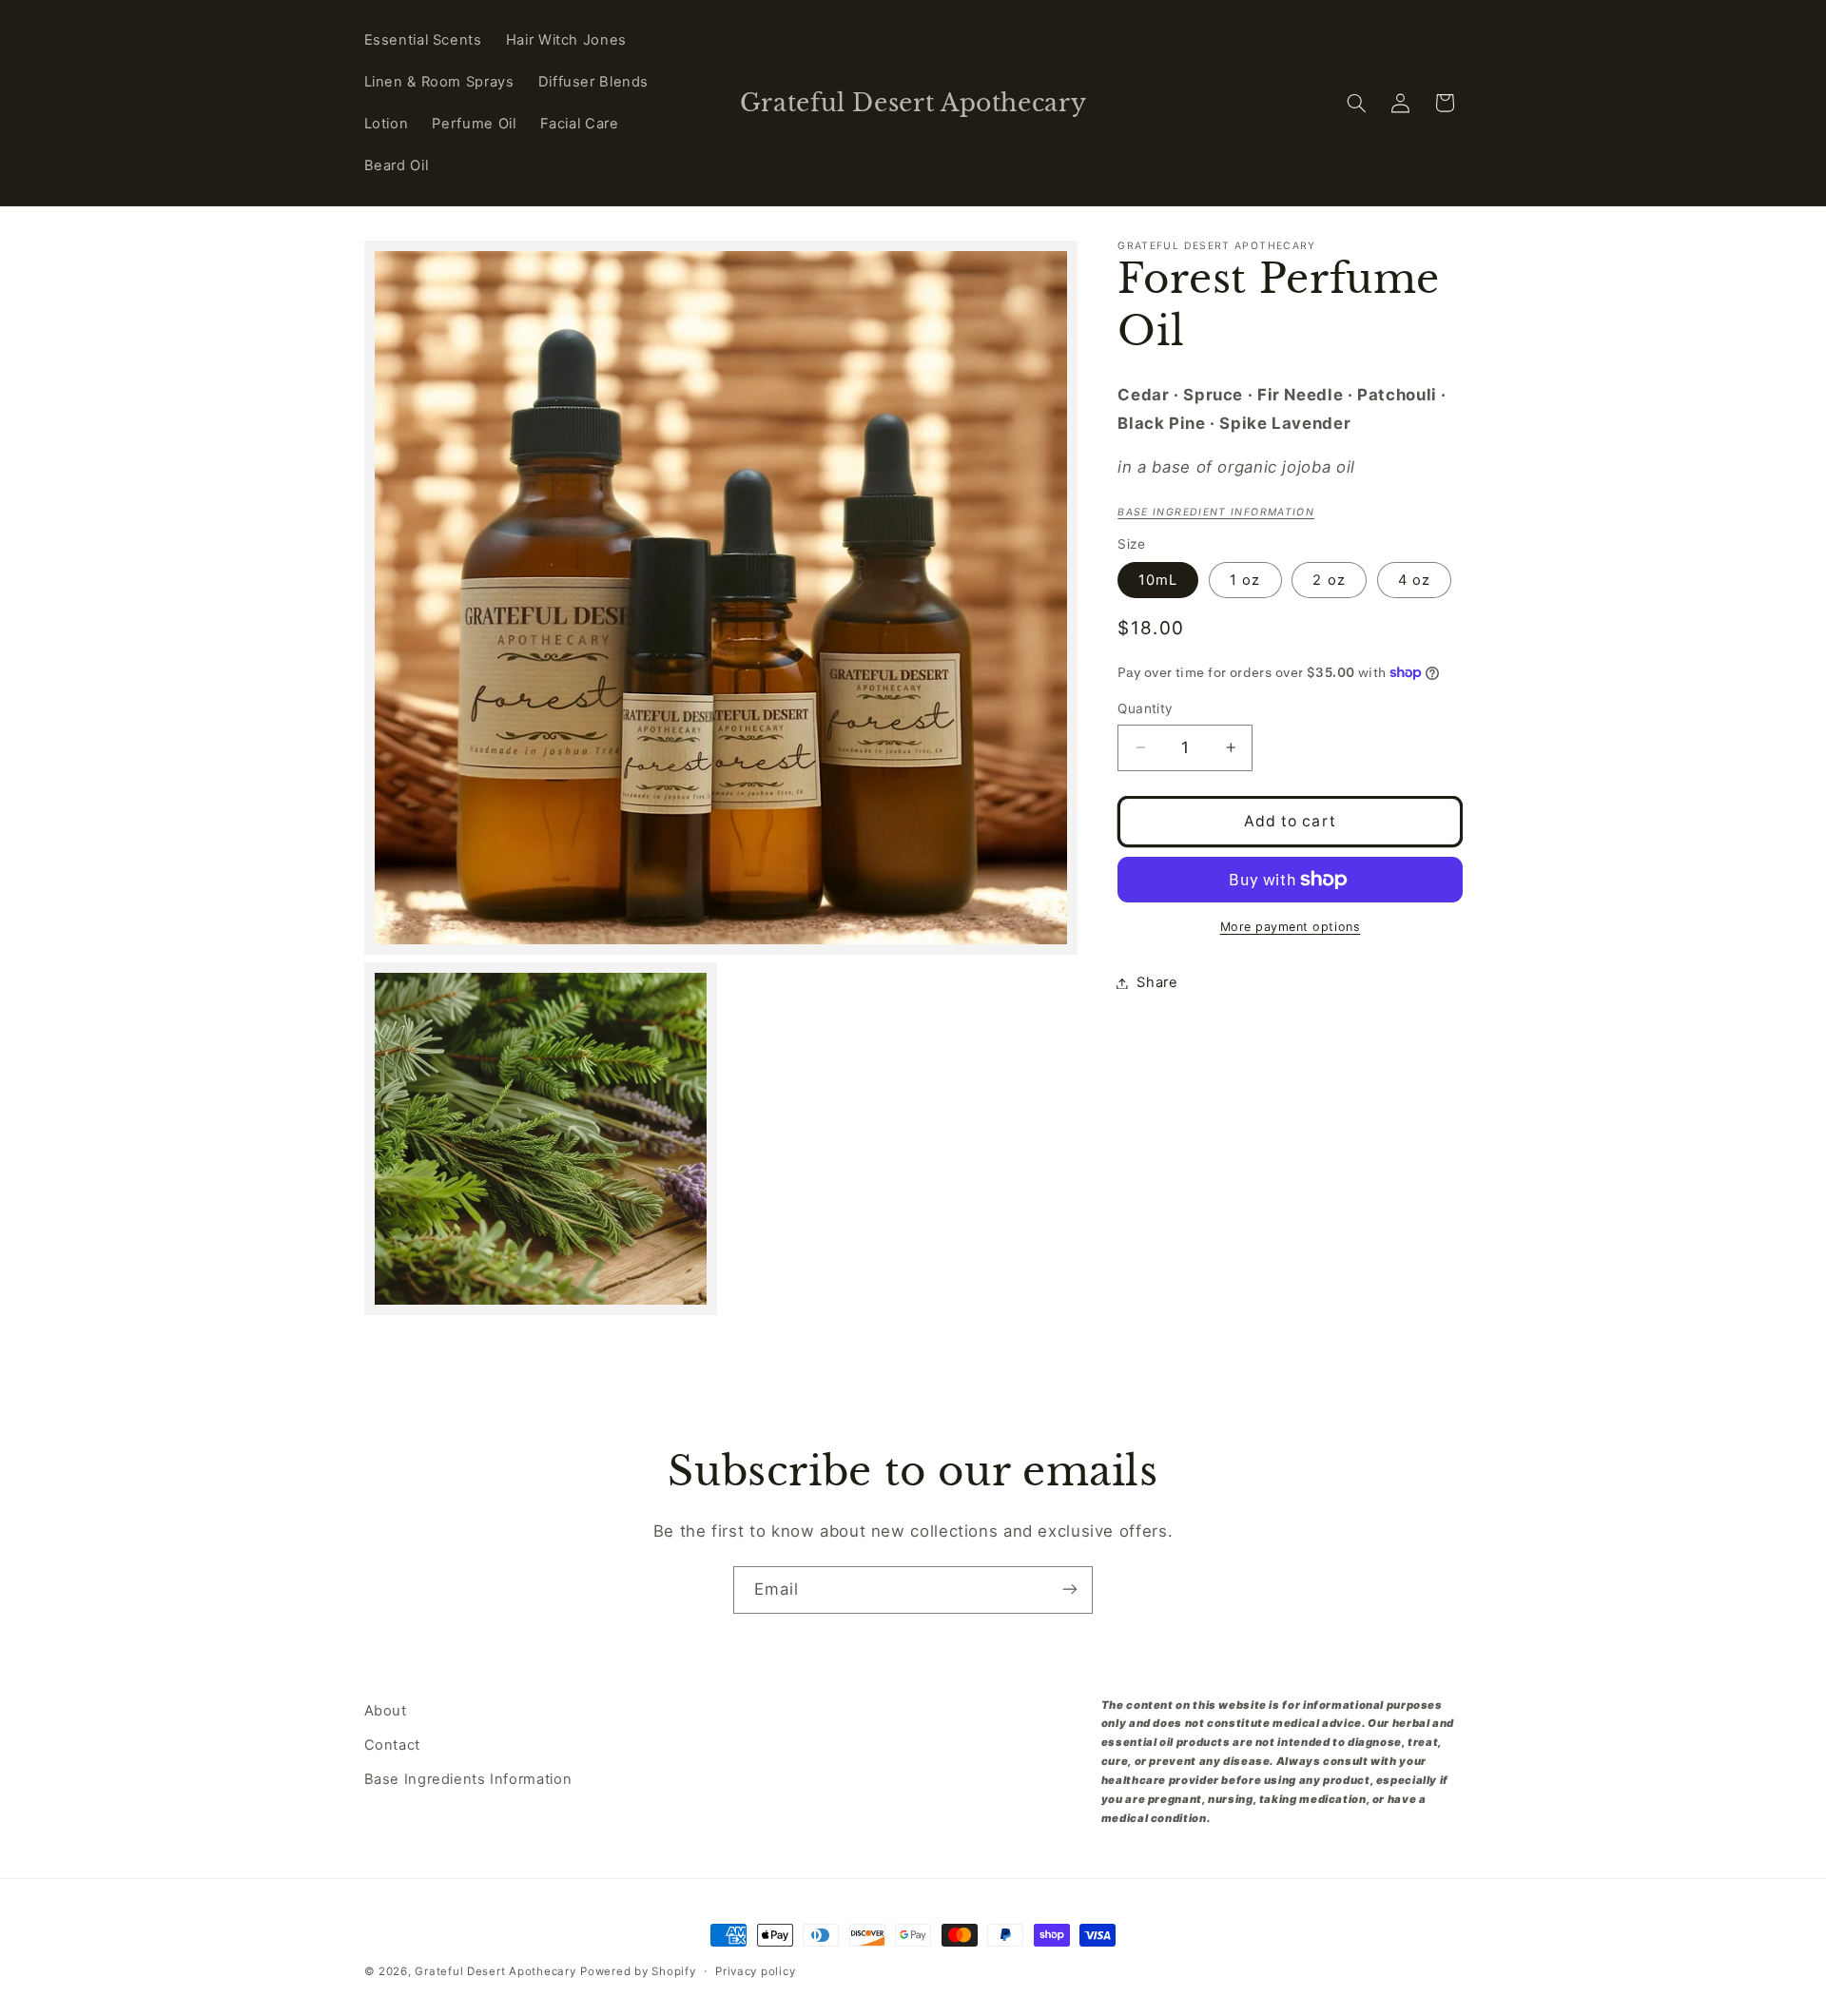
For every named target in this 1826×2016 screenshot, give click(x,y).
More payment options (1291, 927)
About (386, 1711)
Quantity (1145, 708)
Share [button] (1157, 982)
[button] (1356, 103)
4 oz (1414, 579)
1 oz (1245, 579)
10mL (1158, 579)
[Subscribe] (1070, 1590)
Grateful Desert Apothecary (495, 1971)
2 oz (1329, 579)
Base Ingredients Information (468, 1780)
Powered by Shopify (638, 1971)
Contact (392, 1745)
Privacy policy (755, 1971)
